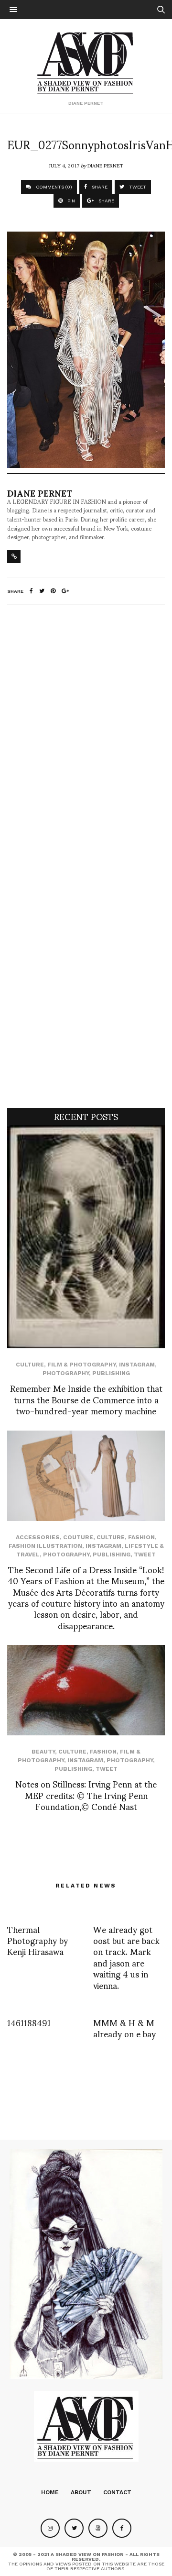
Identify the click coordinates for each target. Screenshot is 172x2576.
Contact (117, 2492)
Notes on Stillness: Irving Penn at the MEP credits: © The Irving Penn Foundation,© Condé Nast (86, 1795)
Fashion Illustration (45, 1546)
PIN (70, 201)
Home (50, 2492)
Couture (78, 1537)
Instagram (137, 1365)
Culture (30, 1365)
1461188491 (29, 2022)
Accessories (38, 1537)
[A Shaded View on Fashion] (86, 62)
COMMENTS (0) (53, 187)
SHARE (99, 187)
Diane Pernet (105, 165)
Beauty (43, 1752)
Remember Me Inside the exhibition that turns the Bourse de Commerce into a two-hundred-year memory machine (86, 1399)
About (81, 2492)
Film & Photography (81, 1365)
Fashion (141, 1537)
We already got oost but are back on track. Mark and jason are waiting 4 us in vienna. (126, 1957)
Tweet (145, 1554)
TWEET (137, 187)
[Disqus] (86, 739)
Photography (66, 1373)
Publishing (111, 1373)
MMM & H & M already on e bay (124, 2028)
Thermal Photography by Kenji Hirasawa (38, 1940)
